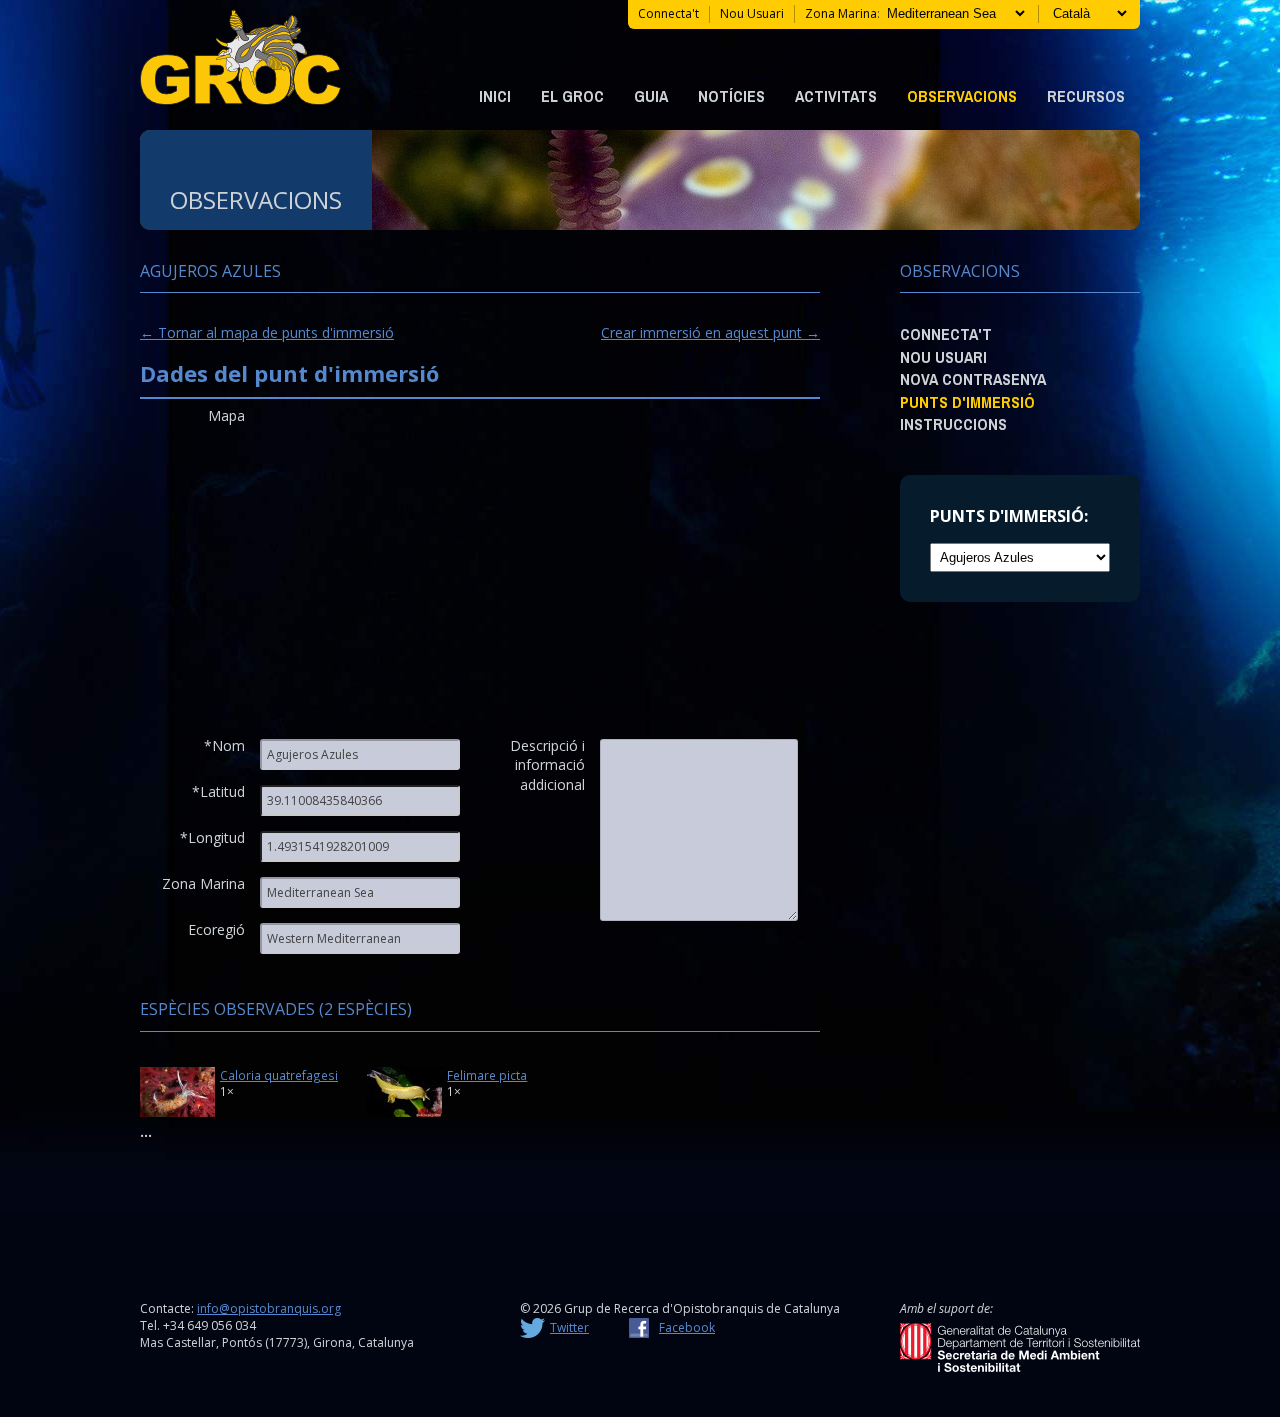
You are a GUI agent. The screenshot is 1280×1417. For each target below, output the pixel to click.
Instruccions (953, 424)
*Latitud (218, 791)
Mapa (226, 415)
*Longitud (212, 837)
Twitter (569, 1327)
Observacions (962, 96)
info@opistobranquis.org (269, 1308)
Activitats (836, 96)
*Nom (224, 745)
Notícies (731, 96)
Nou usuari (752, 13)
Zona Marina (203, 883)
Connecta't (668, 13)
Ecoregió (216, 929)
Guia (651, 96)
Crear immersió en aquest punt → (710, 332)
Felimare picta (487, 1075)
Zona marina (841, 13)
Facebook (687, 1327)
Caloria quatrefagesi (279, 1075)
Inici (495, 96)
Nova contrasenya (973, 379)
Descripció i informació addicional (547, 754)
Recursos (1086, 96)
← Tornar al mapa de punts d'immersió (267, 332)
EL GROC (572, 96)
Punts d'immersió (967, 402)
